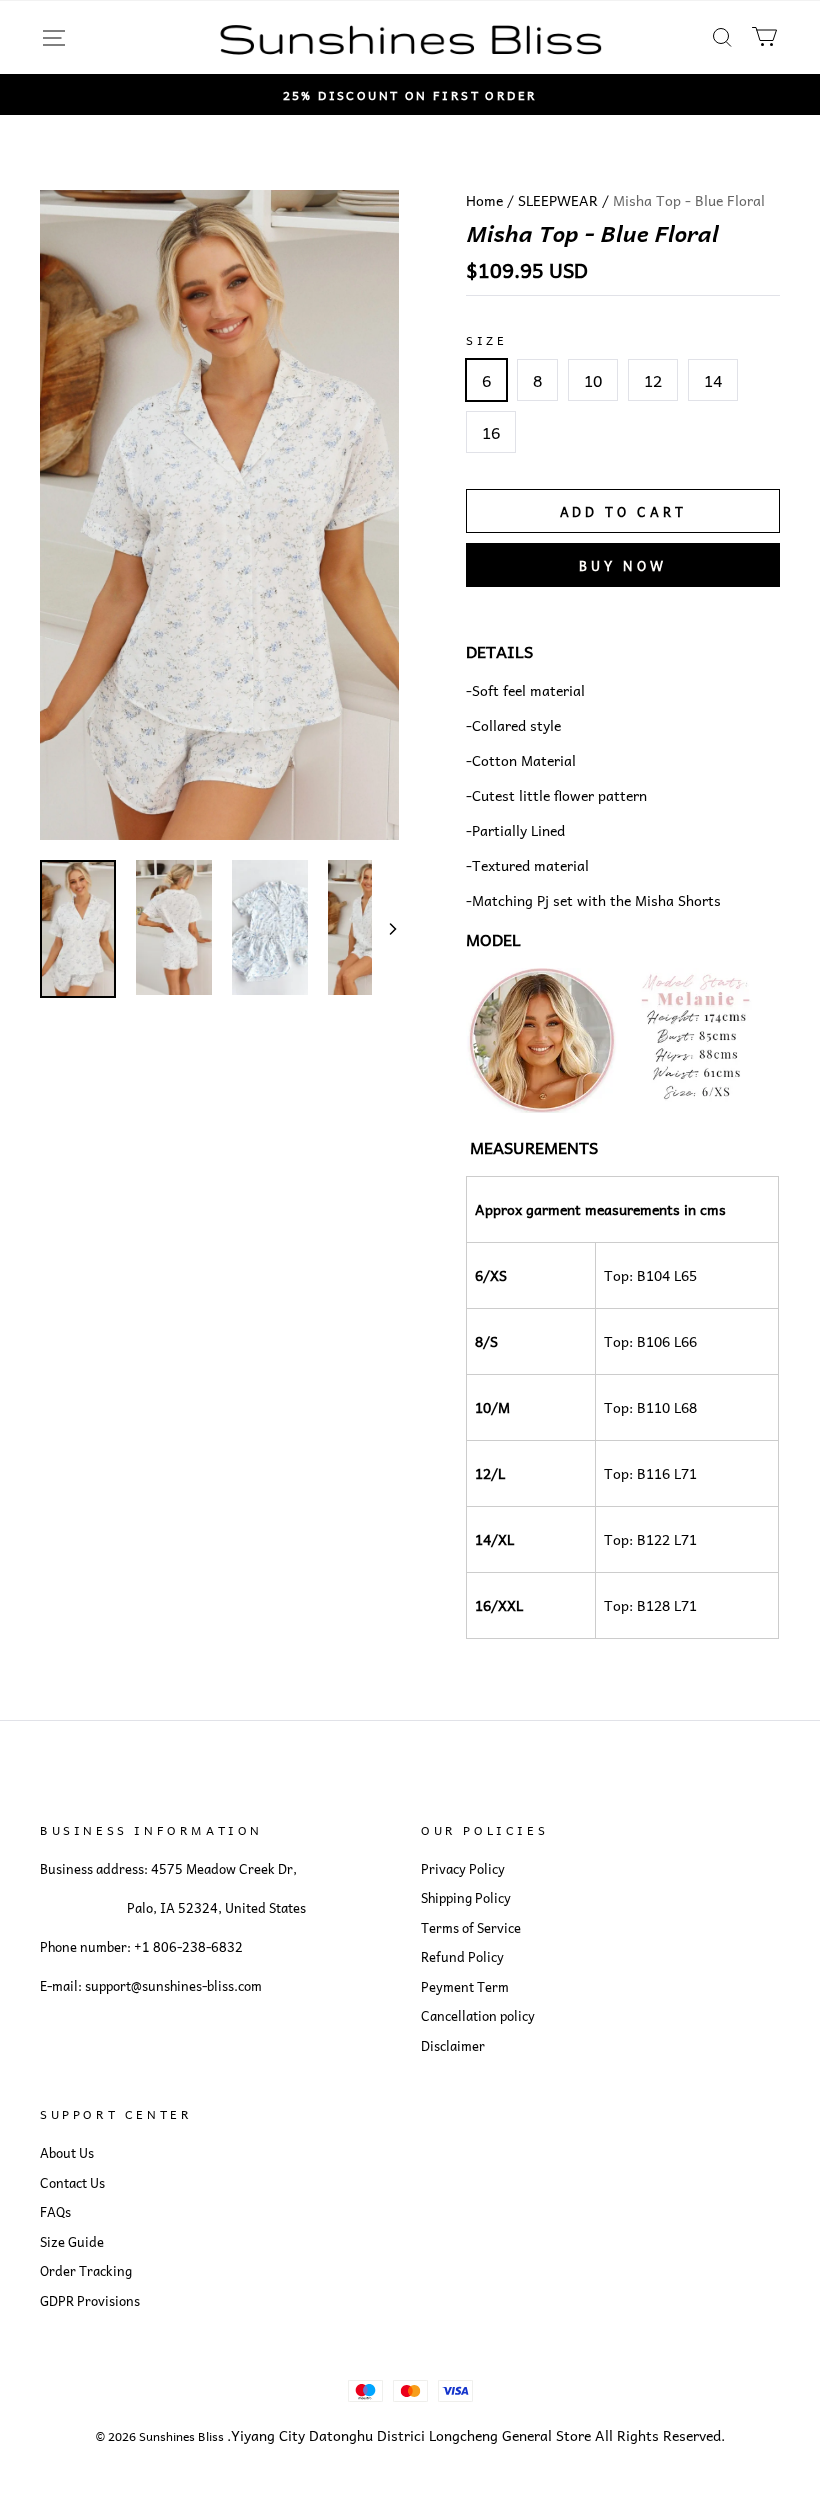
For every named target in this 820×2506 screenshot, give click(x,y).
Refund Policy (462, 1957)
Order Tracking (86, 2271)
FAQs (55, 2212)
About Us (67, 2153)
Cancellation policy (478, 2016)
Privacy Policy (463, 1869)
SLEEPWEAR (558, 200)
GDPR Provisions (90, 2301)
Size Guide (72, 2242)
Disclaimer (453, 2046)
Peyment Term (465, 1987)
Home (484, 200)
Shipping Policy (466, 1898)
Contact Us (72, 2183)
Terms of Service (471, 1928)
